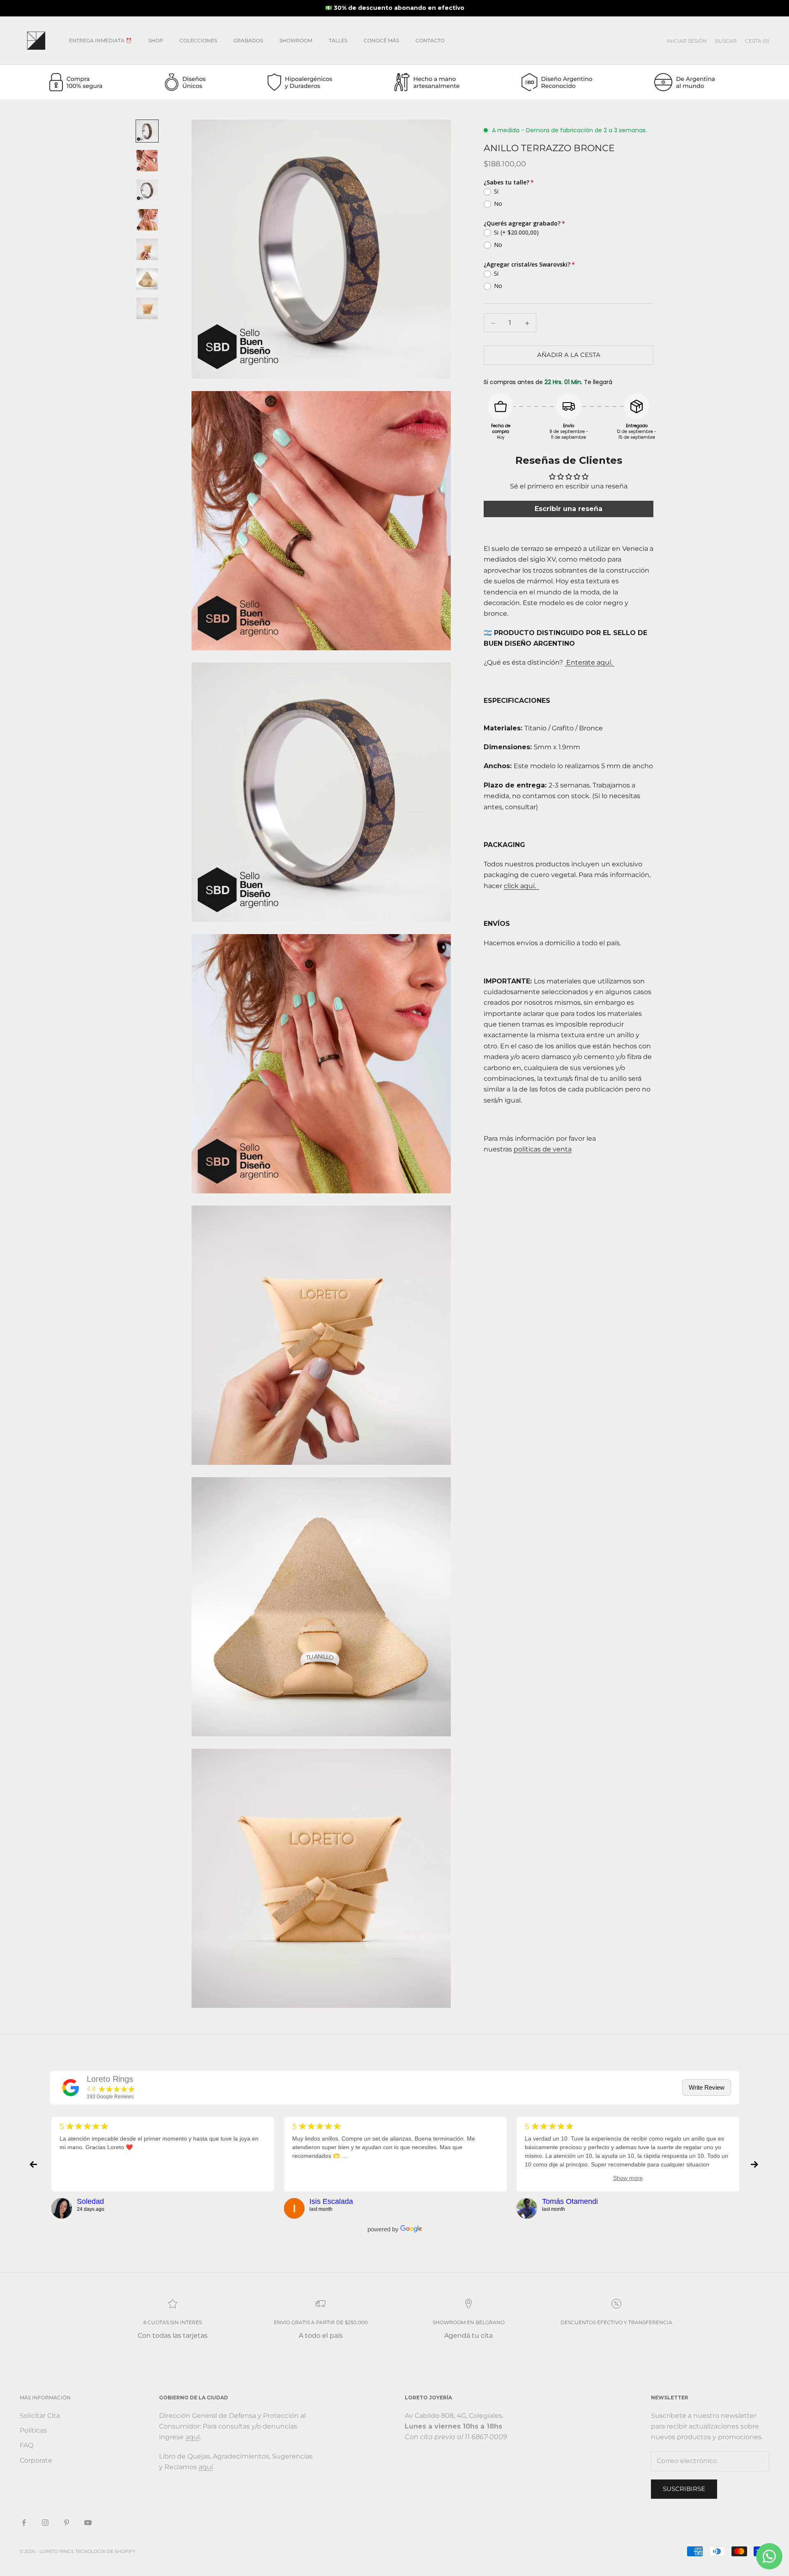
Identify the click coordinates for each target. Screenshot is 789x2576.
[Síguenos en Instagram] (45, 2523)
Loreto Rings (110, 2079)
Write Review (707, 2087)
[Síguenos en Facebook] (24, 2523)
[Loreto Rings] (71, 2088)
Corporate (36, 2460)
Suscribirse (684, 2489)
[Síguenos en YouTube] (88, 2523)
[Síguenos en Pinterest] (67, 2523)
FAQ (27, 2445)
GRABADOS (248, 40)
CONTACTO (430, 40)
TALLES (338, 40)
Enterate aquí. (588, 663)
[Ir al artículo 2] (147, 161)
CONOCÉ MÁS (381, 40)
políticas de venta (543, 1150)
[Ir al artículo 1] (147, 131)
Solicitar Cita (40, 2416)
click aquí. (521, 886)
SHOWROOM (296, 40)
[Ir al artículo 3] (147, 190)
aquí (193, 2437)
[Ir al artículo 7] (147, 308)
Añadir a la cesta (569, 355)
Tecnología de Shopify (105, 2551)
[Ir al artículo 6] (147, 279)
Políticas (33, 2430)
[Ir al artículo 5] (147, 249)
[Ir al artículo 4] (147, 220)
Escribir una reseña (569, 509)
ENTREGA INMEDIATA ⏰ (100, 40)
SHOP (156, 40)
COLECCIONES (198, 40)
